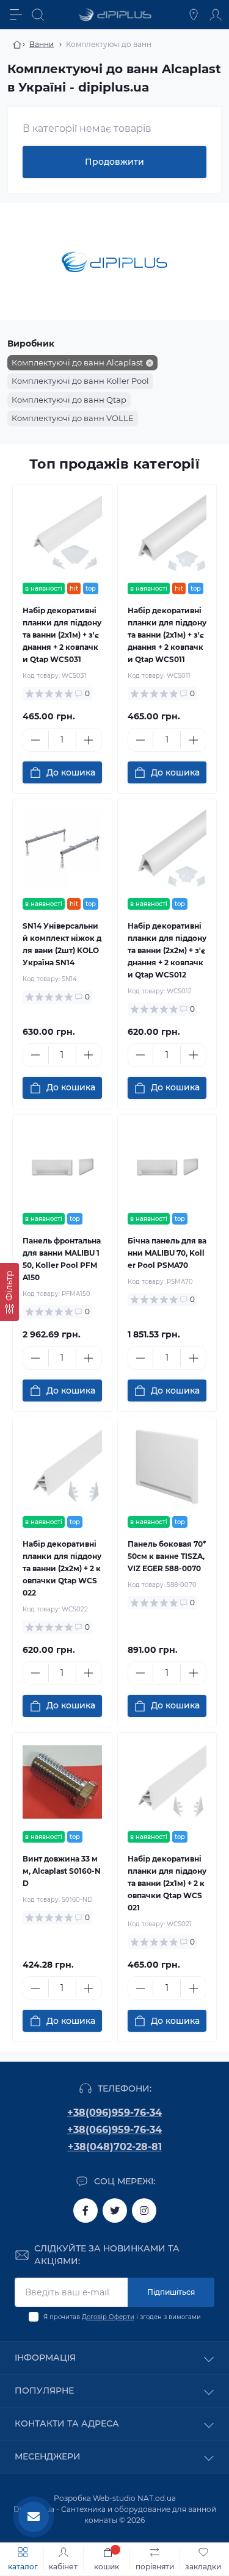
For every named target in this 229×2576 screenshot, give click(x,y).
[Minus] (36, 740)
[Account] (216, 15)
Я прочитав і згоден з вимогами (122, 2317)
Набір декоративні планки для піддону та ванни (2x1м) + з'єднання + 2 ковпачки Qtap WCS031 (62, 635)
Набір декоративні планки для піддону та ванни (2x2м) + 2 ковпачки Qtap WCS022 (62, 1568)
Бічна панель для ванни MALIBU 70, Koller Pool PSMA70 (167, 1253)
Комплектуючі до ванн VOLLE (73, 418)
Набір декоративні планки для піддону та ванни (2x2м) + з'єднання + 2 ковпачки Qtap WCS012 (167, 950)
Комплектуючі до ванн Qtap (69, 400)
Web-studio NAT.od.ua (134, 2498)
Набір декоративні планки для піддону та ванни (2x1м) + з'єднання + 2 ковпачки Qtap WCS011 (167, 635)
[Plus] (89, 740)
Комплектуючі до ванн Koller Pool (80, 381)
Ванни (42, 44)
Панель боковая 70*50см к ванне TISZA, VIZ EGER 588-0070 (167, 1556)
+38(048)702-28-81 (115, 2147)
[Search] (38, 15)
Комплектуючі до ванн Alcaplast (77, 362)
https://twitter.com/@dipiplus (115, 2211)
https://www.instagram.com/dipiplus (144, 2211)
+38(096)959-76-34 (114, 2113)
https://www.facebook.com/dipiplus (85, 2211)
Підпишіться (171, 2292)
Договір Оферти (108, 2317)
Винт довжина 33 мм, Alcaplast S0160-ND (62, 1871)
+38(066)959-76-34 (114, 2130)
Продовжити (114, 162)
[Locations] (194, 15)
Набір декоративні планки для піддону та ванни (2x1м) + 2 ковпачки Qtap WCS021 (167, 1883)
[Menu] (16, 15)
